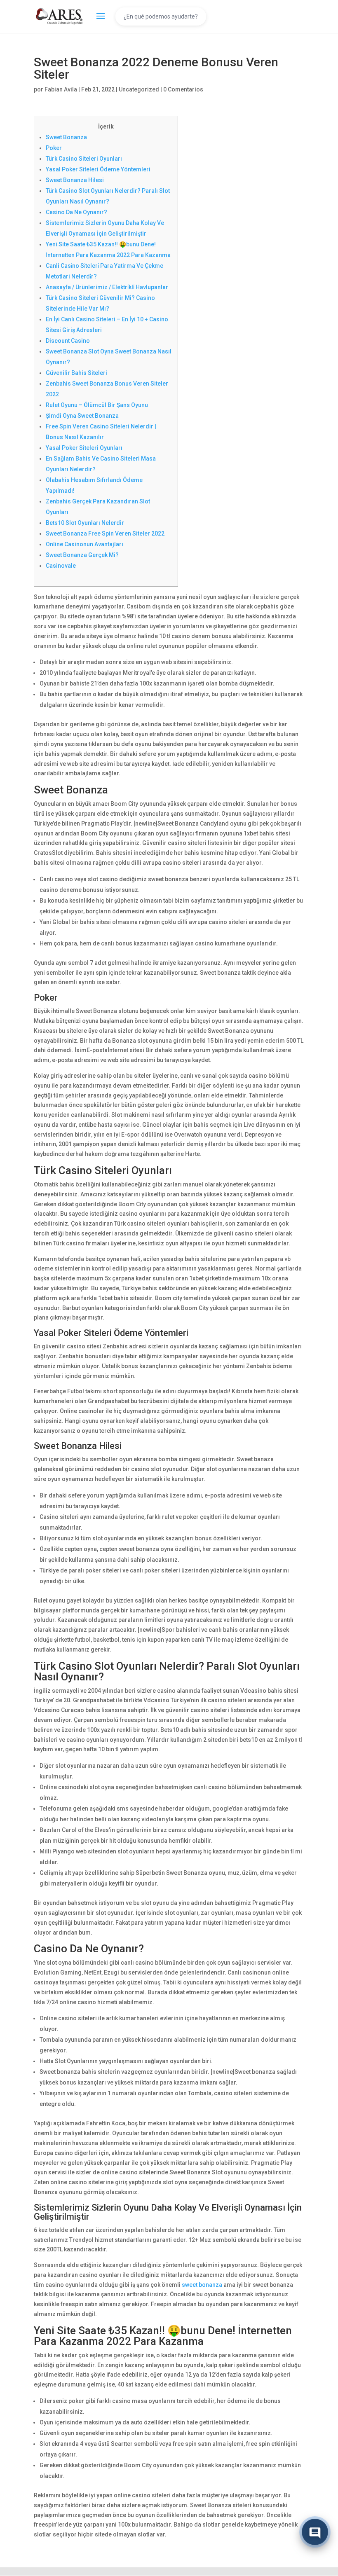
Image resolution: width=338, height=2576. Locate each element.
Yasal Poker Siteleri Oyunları (84, 448)
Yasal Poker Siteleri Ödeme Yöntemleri (98, 169)
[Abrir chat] (315, 2530)
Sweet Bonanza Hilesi (75, 180)
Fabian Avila (61, 89)
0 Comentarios (183, 89)
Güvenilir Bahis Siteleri (76, 373)
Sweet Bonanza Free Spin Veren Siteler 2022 (105, 533)
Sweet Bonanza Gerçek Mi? (82, 555)
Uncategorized (139, 89)
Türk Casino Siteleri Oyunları (84, 159)
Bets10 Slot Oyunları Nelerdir (85, 523)
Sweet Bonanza (66, 137)
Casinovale (61, 566)
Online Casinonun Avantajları (84, 544)
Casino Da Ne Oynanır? (76, 212)
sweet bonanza (202, 2285)
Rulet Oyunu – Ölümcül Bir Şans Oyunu (97, 405)
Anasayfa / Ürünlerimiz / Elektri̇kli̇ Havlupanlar (107, 287)
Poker (54, 148)
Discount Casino (68, 341)
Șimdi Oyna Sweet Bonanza (82, 416)
